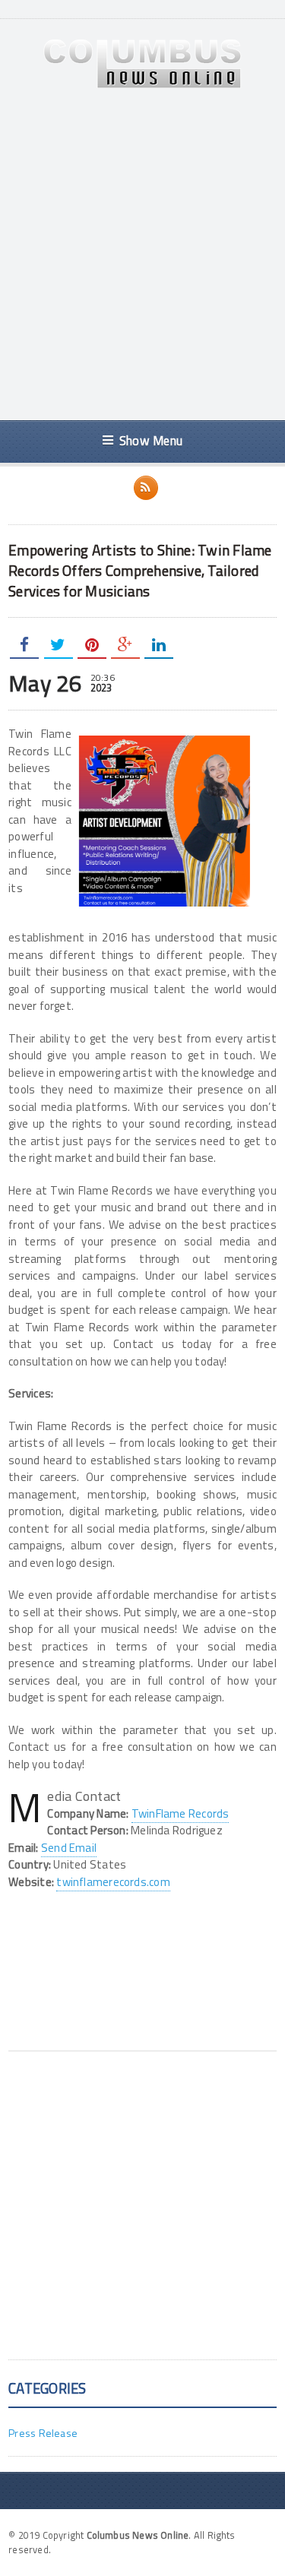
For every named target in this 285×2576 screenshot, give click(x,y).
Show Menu (151, 440)
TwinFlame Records (180, 1813)
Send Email (69, 1848)
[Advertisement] (142, 255)
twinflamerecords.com (113, 1882)
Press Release (43, 2433)
